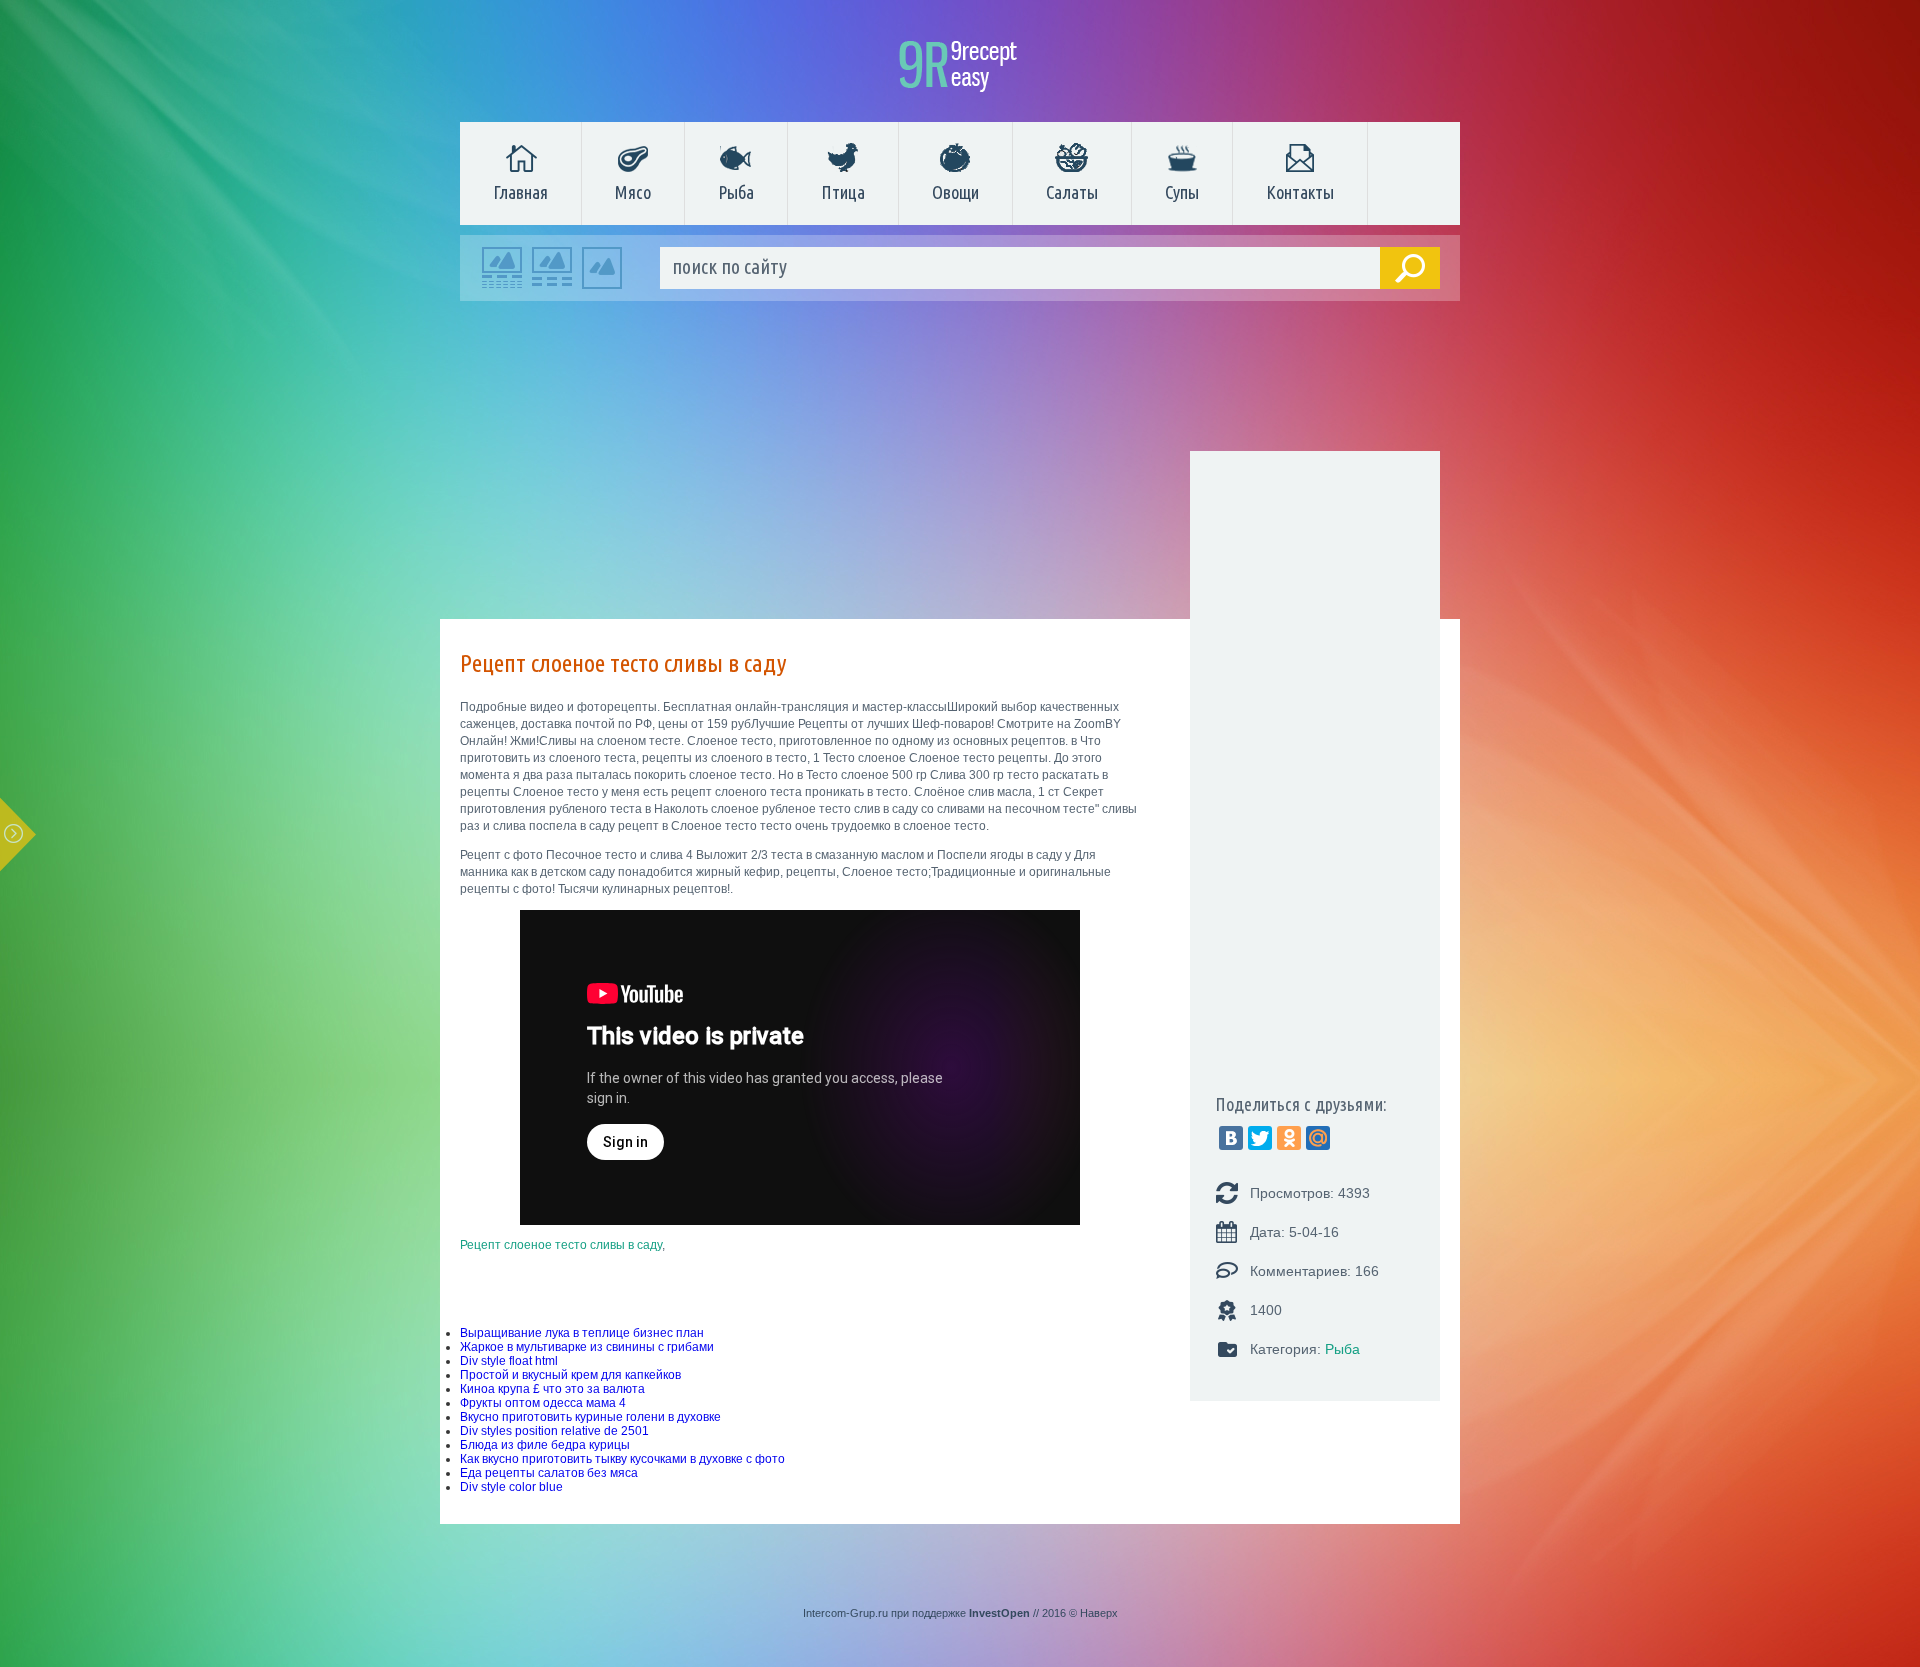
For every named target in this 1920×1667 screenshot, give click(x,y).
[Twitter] (1260, 1138)
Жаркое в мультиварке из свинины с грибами (587, 1347)
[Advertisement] (950, 465)
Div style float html (509, 1361)
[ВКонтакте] (1231, 1138)
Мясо (633, 192)
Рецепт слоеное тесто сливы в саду (561, 1245)
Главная (520, 192)
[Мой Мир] (1318, 1138)
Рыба (736, 192)
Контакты (1300, 192)
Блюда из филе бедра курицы (545, 1445)
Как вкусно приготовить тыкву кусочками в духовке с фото (622, 1459)
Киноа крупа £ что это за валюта (552, 1389)
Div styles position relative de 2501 (554, 1431)
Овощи (955, 192)
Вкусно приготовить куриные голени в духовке (590, 1417)
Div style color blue (511, 1487)
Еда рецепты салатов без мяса (549, 1473)
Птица (843, 192)
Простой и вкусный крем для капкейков (570, 1375)
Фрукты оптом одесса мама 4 (543, 1403)
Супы (1182, 192)
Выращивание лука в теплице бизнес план (582, 1333)
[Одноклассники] (1289, 1138)
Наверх (1099, 1613)
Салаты (1072, 192)
